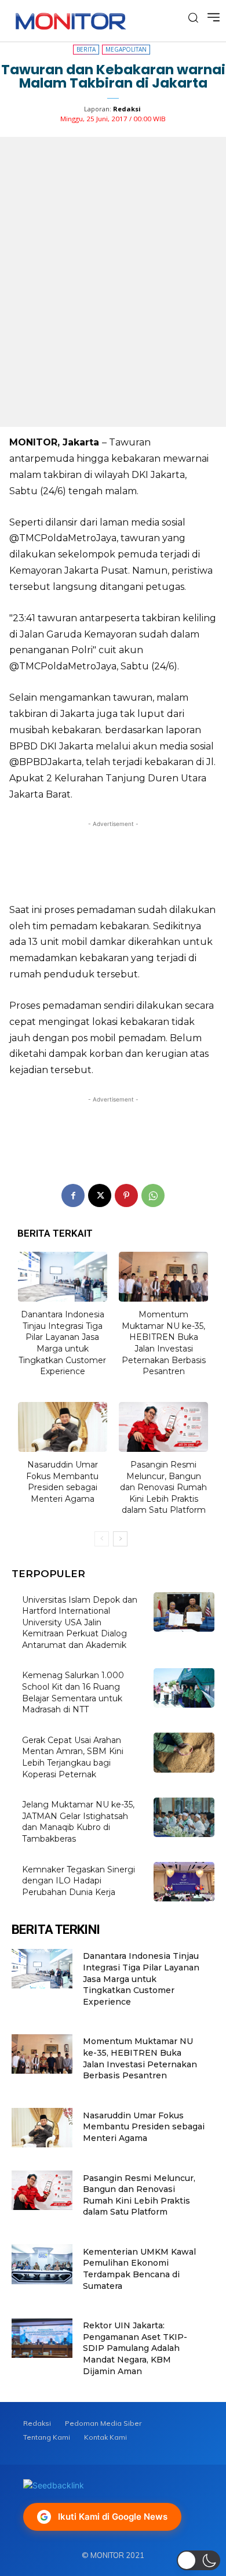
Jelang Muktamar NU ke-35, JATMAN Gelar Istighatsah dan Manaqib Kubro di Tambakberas (78, 1822)
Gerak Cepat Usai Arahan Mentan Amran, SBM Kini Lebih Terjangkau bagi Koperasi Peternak (73, 1757)
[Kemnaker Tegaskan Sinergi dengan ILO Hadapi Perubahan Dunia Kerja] (184, 1882)
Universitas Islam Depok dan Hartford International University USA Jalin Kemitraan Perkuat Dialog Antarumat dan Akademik (80, 1622)
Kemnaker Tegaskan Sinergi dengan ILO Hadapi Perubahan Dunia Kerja (79, 1881)
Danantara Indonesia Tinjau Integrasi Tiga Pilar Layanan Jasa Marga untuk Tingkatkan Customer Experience (62, 1343)
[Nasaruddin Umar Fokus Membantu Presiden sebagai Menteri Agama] (63, 1427)
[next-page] (120, 1539)
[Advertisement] (113, 858)
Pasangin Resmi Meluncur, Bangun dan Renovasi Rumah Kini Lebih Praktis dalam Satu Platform (163, 1487)
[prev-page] (102, 1539)
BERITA (86, 49)
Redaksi (127, 109)
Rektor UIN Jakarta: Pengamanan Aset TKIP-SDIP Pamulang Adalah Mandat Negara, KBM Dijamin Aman (135, 2348)
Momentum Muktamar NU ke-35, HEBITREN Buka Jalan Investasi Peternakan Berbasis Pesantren (164, 1343)
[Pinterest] (126, 1195)
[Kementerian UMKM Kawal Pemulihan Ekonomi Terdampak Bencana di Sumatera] (42, 2264)
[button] (198, 2560)
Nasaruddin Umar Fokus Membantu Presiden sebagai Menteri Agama (62, 1482)
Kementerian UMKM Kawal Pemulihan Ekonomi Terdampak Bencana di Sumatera (139, 2269)
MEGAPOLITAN (126, 49)
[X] (100, 1195)
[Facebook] (73, 1195)
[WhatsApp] (153, 1195)
